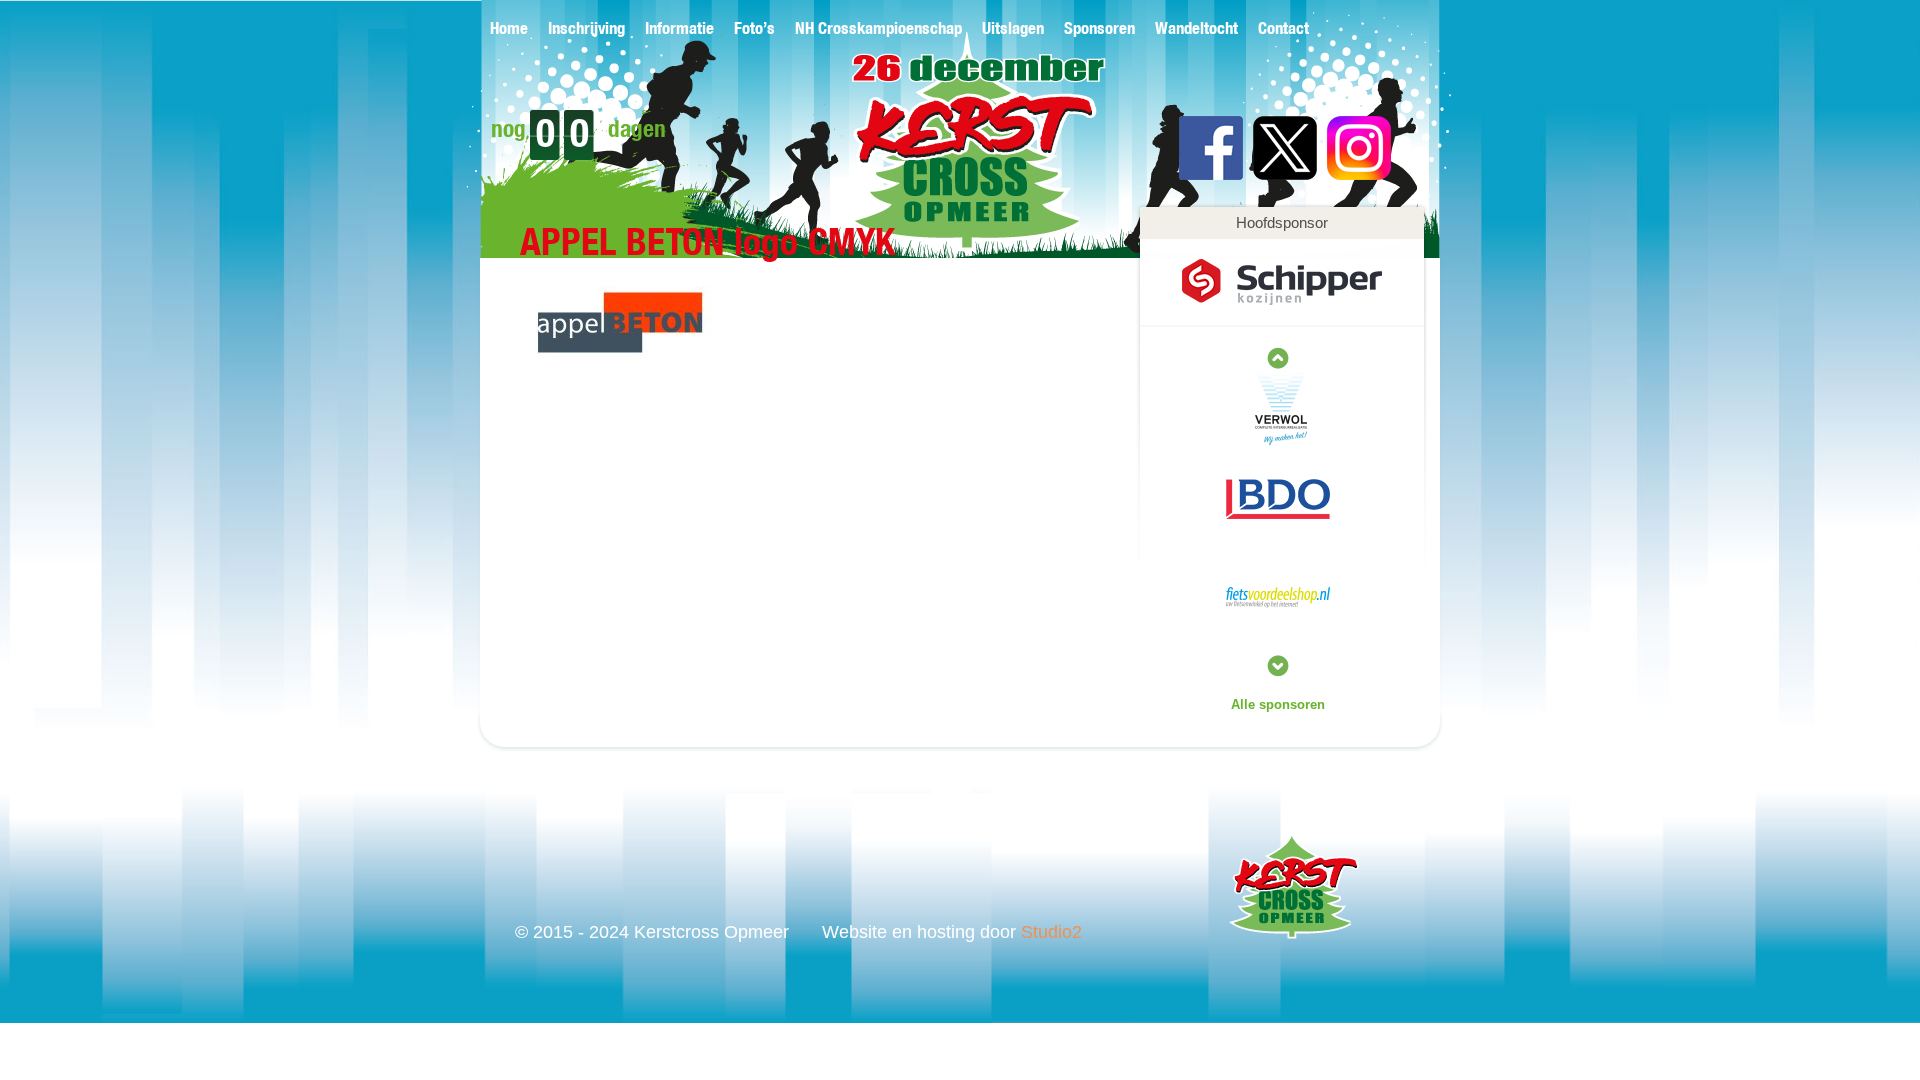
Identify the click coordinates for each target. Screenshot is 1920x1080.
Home (509, 29)
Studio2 (1051, 932)
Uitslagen (1013, 29)
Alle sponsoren (1278, 704)
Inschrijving (586, 29)
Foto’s (754, 29)
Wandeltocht (1196, 29)
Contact (1283, 29)
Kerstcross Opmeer (946, 157)
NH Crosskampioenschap (878, 29)
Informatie (679, 29)
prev (1278, 666)
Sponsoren (1099, 29)
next (1278, 358)
